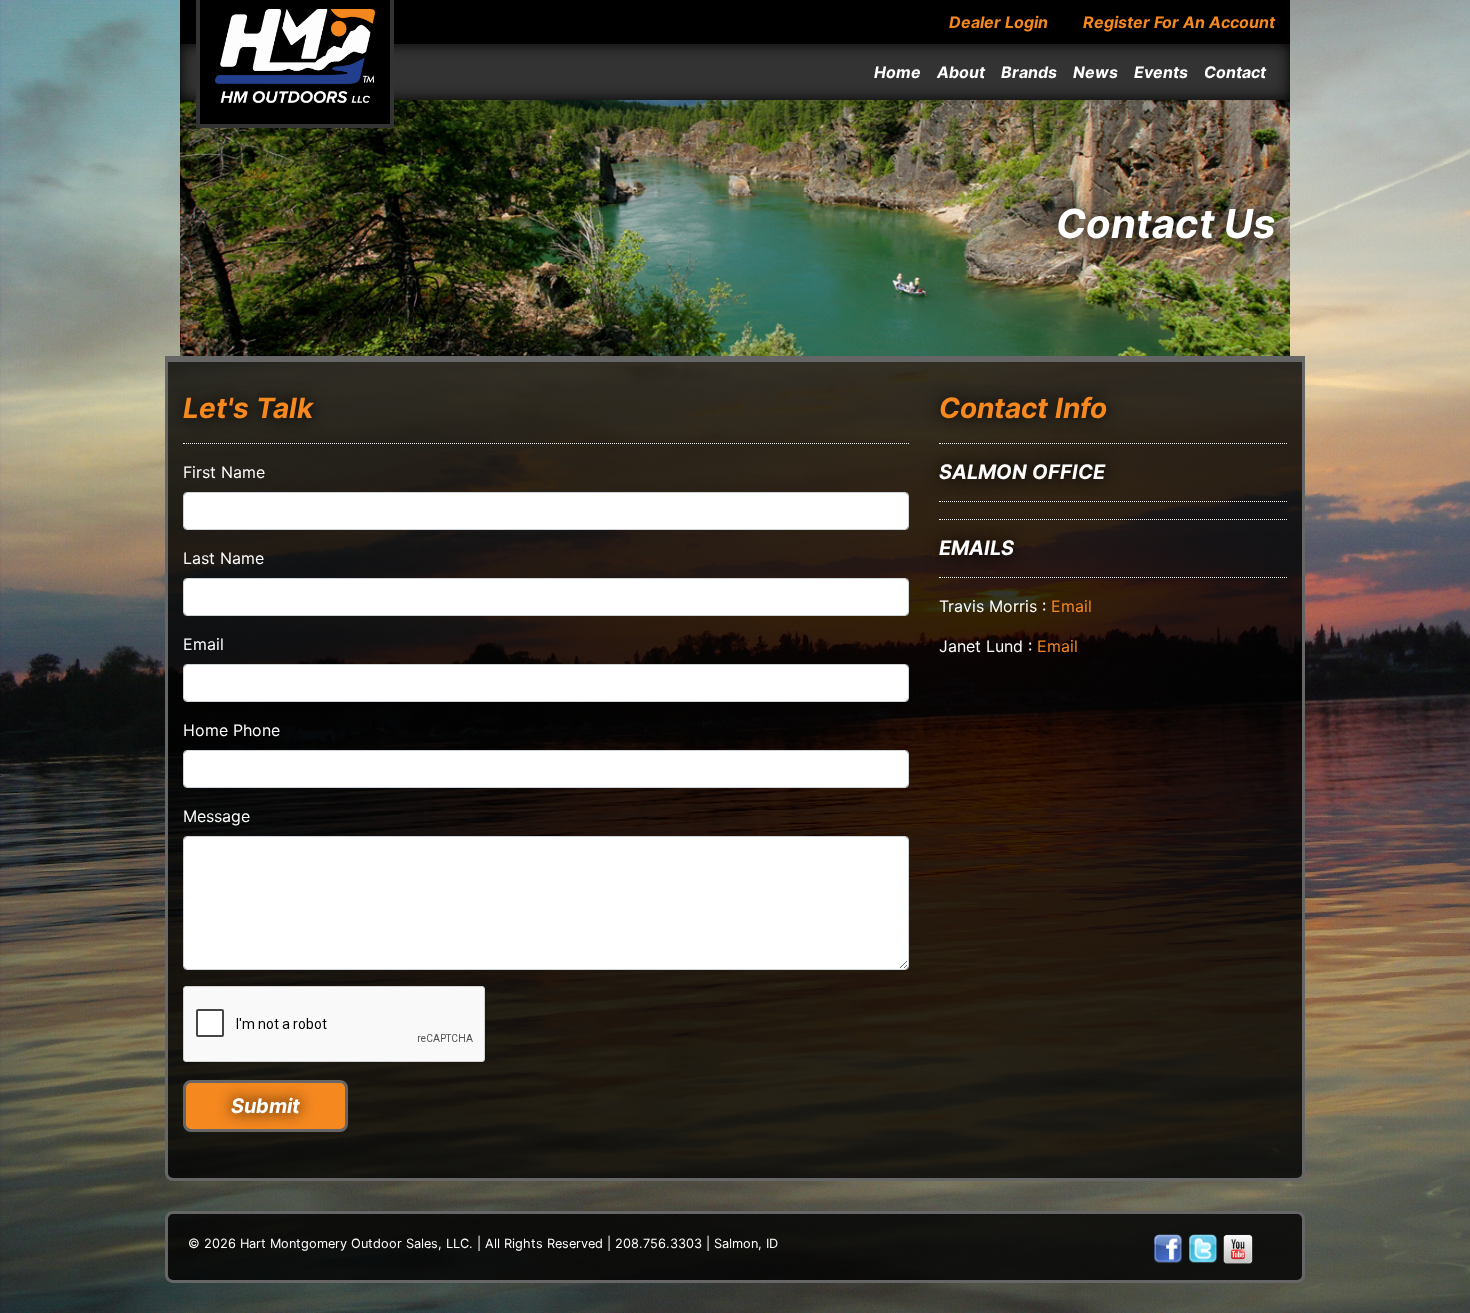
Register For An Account (1179, 22)
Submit (265, 1106)
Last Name (223, 558)
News (1095, 72)
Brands (1029, 72)
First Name (224, 472)
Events (1161, 72)
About (961, 72)
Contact (1235, 72)
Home (897, 72)
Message (216, 816)
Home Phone (231, 730)
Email (203, 644)
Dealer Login (998, 22)
